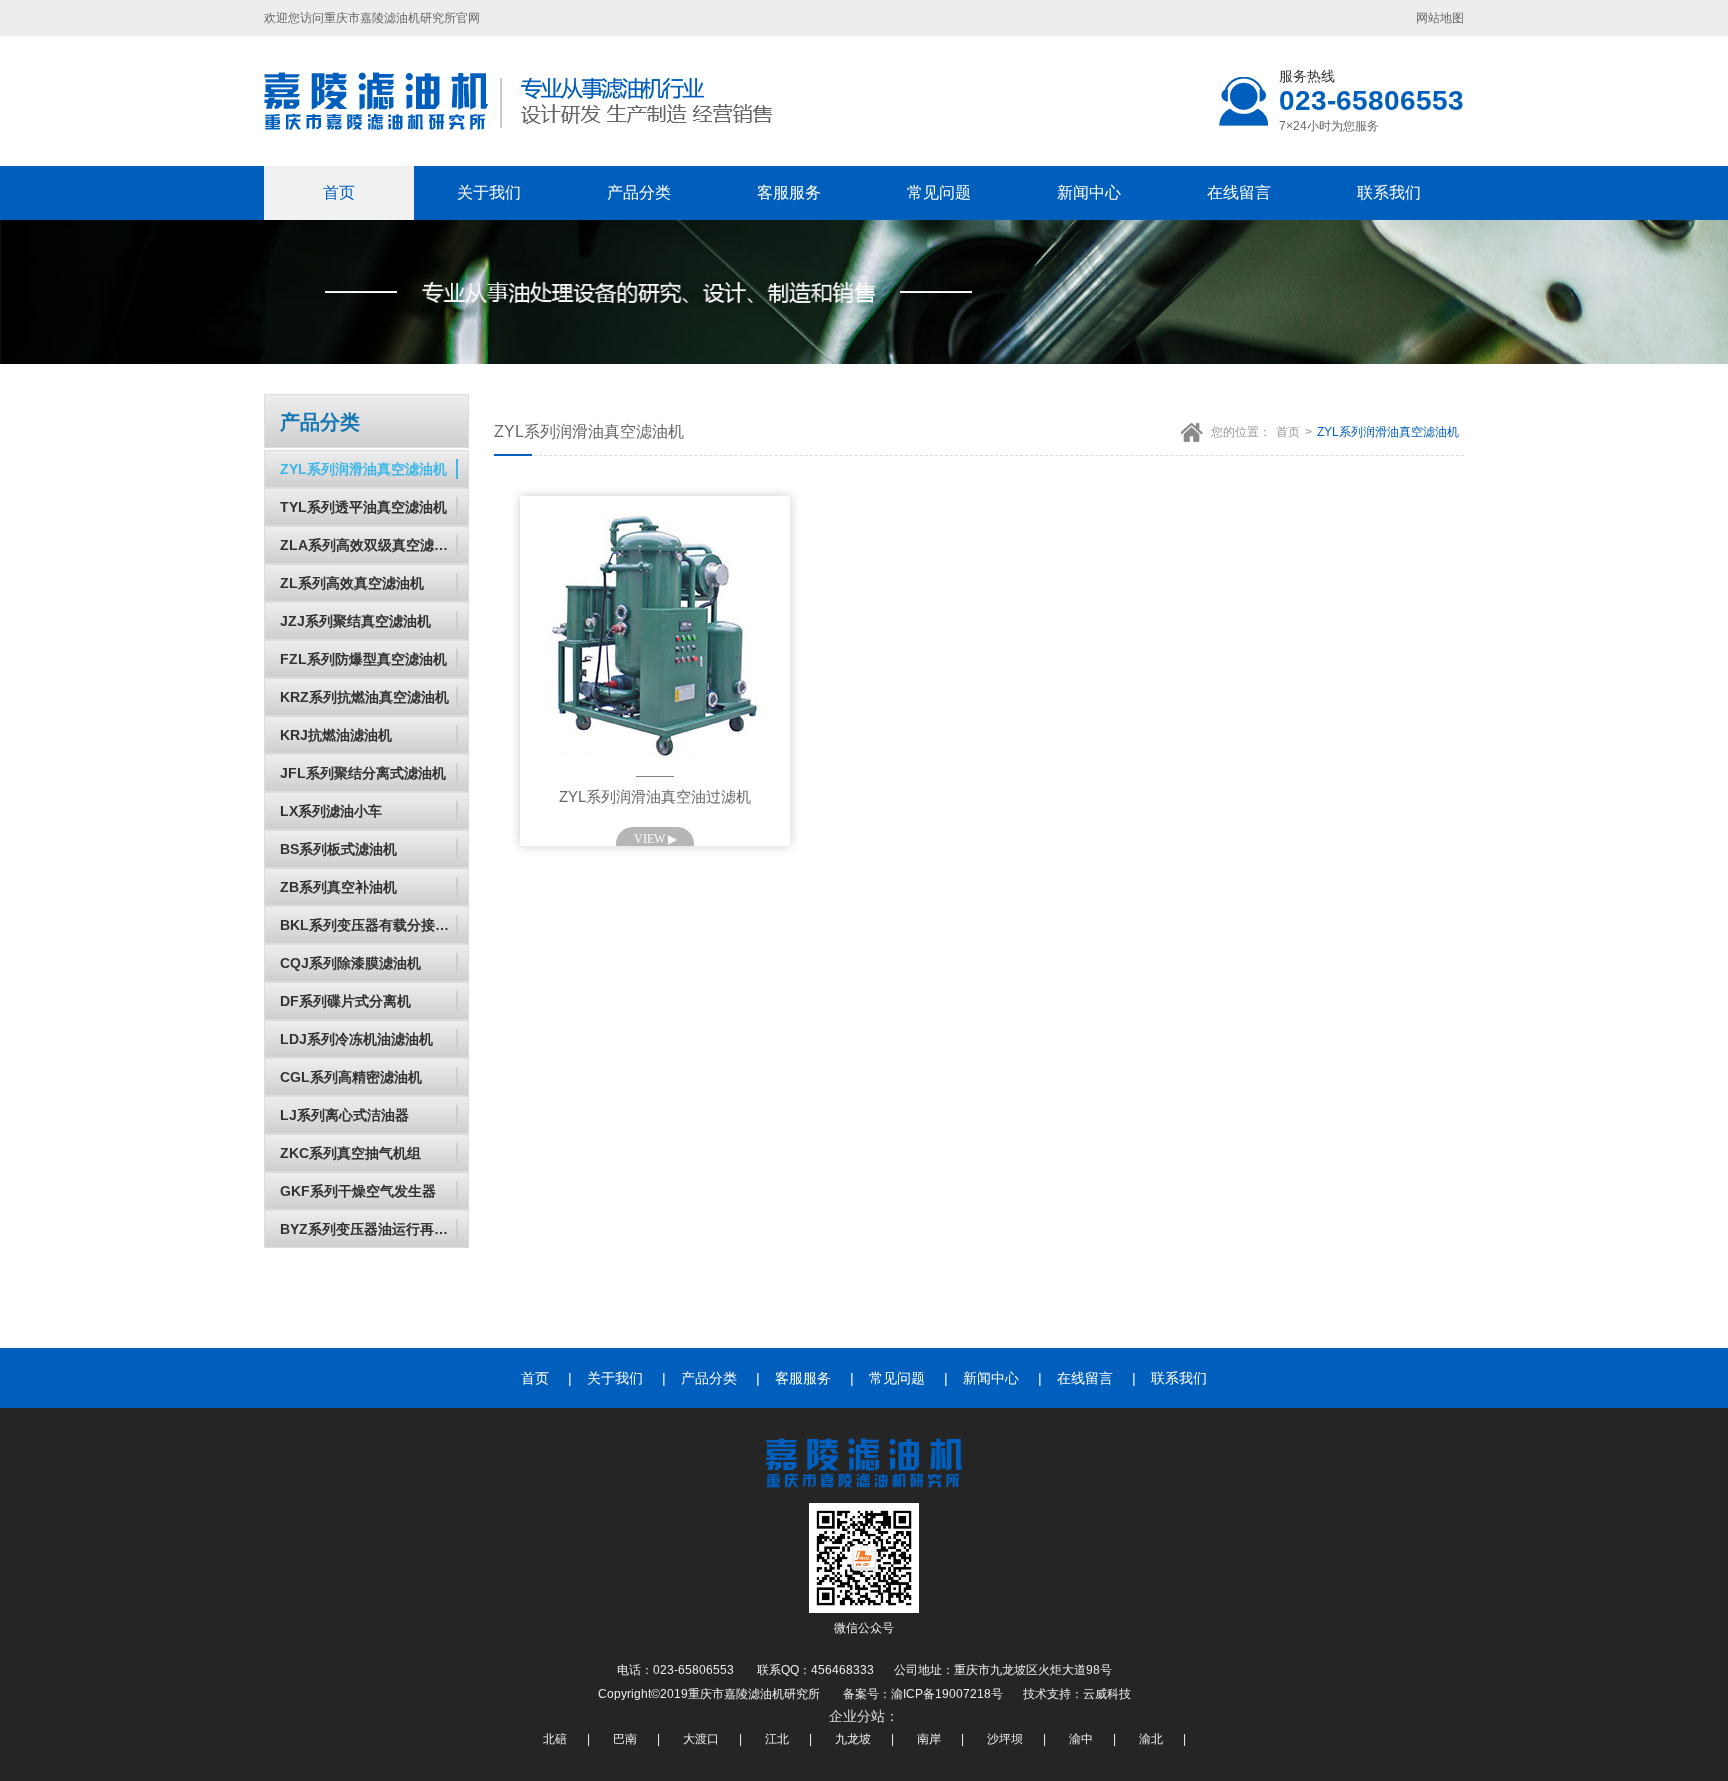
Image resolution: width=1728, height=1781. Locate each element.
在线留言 (1239, 192)
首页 (339, 192)
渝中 (1081, 1739)
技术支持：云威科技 (1077, 1694)
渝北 (1151, 1739)
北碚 (555, 1739)
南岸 (929, 1739)
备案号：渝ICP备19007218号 (923, 1694)
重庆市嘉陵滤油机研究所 (390, 18)
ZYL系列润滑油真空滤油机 (1388, 432)
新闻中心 (1089, 192)
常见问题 (939, 192)
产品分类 (639, 192)
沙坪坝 (1005, 1739)
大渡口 (701, 1739)
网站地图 (1440, 18)
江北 (777, 1739)
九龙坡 (853, 1739)
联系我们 (1389, 192)
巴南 (625, 1739)
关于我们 (489, 192)
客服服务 (789, 192)
